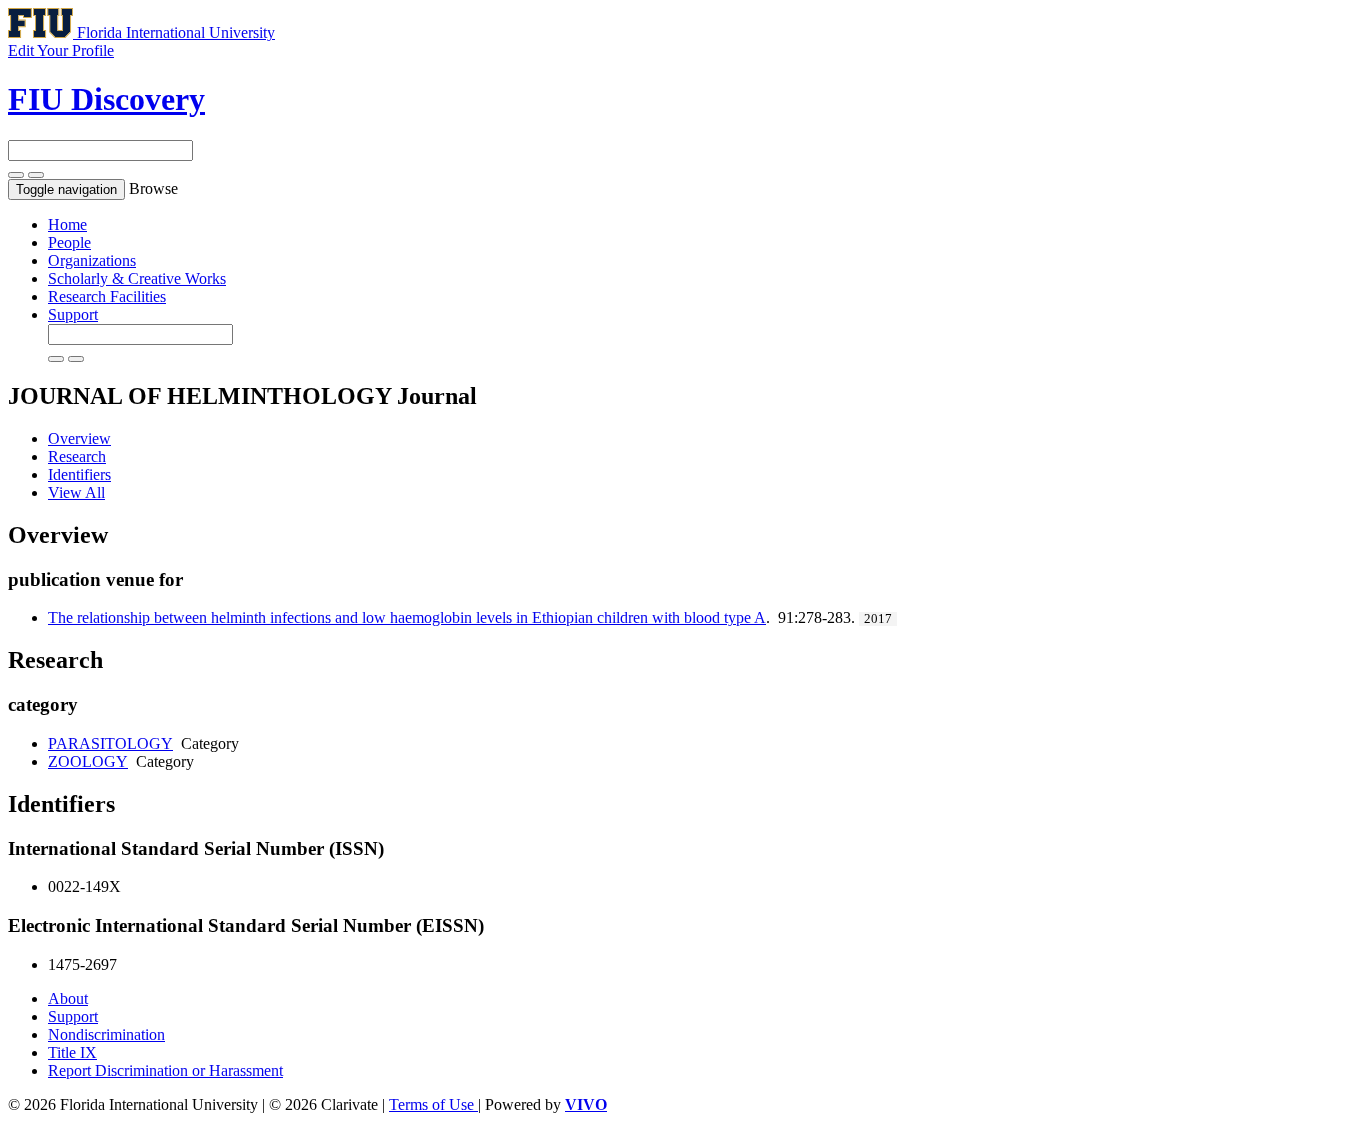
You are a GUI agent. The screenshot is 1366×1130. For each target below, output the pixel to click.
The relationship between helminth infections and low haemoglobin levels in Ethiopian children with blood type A (407, 617)
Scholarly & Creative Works (137, 278)
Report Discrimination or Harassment (165, 1070)
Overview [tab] (79, 438)
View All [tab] (76, 492)
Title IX (72, 1052)
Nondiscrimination (106, 1034)
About (68, 998)
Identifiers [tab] (79, 474)
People (69, 242)
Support (73, 314)
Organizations (92, 260)
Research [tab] (77, 456)
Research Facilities (107, 296)
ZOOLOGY (88, 761)
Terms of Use (433, 1104)
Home (67, 224)
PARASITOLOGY (110, 743)
